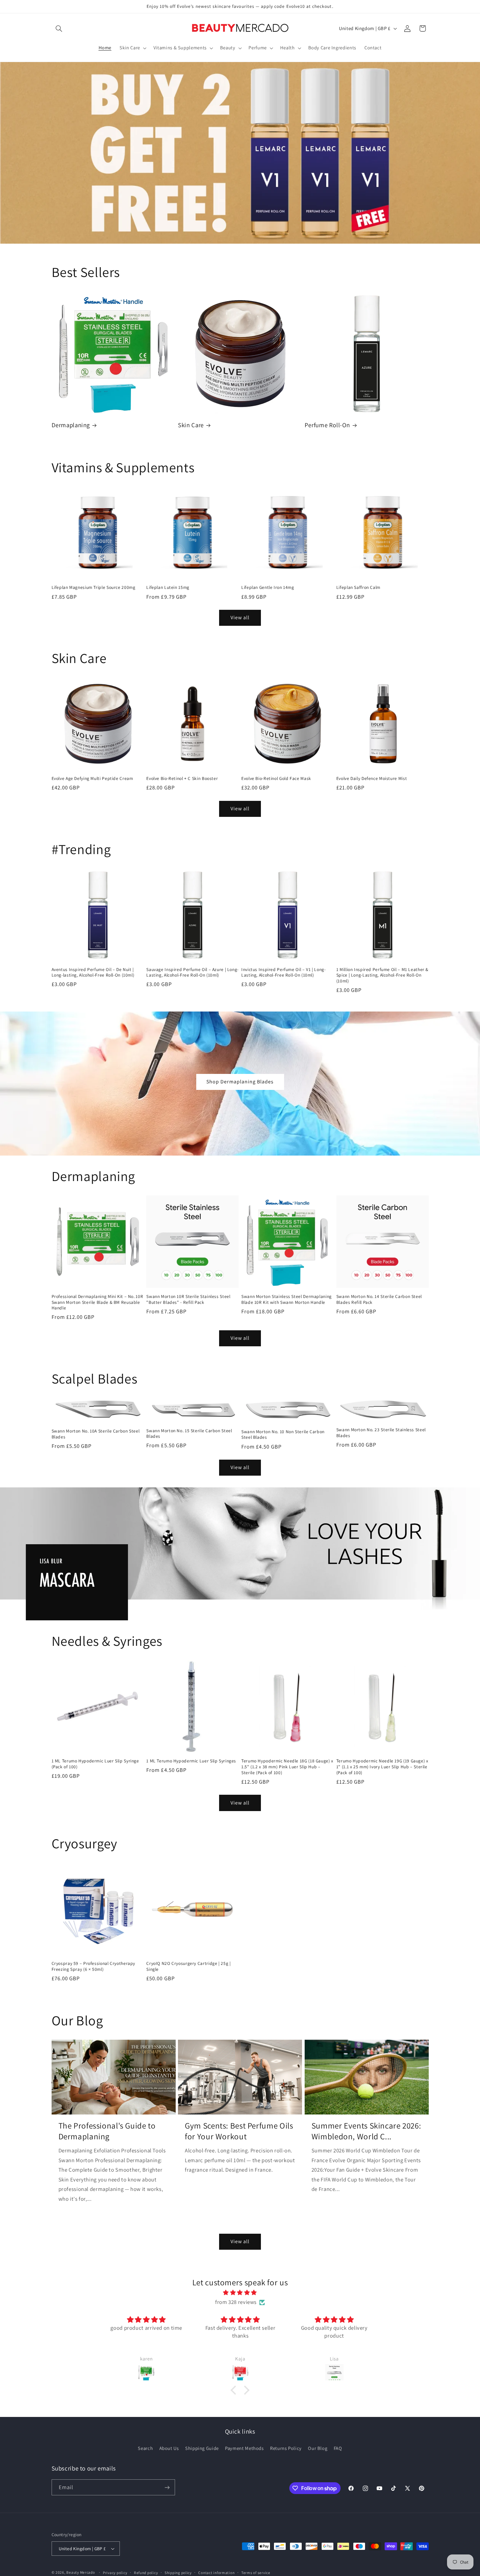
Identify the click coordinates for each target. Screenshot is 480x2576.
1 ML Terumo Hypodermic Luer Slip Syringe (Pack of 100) (95, 1764)
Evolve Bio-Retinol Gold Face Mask (276, 778)
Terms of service (256, 2573)
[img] (240, 2293)
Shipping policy (178, 2573)
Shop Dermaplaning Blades (240, 1082)
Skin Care (191, 425)
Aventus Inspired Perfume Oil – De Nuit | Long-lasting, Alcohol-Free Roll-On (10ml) (93, 972)
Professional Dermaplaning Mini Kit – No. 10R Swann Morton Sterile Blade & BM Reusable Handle (97, 1302)
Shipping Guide (202, 2448)
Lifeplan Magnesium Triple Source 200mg (94, 587)
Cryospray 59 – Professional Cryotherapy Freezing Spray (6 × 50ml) (94, 1966)
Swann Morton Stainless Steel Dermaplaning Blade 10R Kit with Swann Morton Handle (287, 1299)
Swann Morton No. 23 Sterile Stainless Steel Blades (381, 1433)
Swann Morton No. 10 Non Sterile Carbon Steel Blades (283, 1435)
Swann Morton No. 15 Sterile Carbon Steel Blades (189, 1434)
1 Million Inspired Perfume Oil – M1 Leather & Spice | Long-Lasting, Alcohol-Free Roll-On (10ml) (382, 975)
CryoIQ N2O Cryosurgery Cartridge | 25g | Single (188, 1966)
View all (240, 617)
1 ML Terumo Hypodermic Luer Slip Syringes (191, 1761)
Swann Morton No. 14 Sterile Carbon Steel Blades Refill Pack (379, 1299)
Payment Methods (244, 2448)
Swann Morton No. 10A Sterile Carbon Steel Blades (96, 1434)
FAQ (338, 2448)
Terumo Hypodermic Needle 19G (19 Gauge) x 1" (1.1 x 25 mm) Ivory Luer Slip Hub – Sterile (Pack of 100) (382, 1767)
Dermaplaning (71, 425)
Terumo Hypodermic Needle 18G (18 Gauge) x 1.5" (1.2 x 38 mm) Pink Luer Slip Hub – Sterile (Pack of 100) (287, 1767)
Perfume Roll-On (327, 425)
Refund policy (146, 2573)
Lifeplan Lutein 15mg (168, 587)
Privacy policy (115, 2573)
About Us (169, 2448)
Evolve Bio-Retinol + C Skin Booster (182, 778)
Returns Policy (286, 2448)
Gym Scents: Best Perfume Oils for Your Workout (239, 2131)
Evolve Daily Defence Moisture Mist (372, 778)
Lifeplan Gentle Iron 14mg (268, 587)
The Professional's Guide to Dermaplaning (107, 2131)
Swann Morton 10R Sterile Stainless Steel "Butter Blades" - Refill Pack (188, 1299)
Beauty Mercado (80, 2572)
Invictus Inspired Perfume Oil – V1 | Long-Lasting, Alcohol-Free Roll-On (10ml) (283, 972)
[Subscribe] (167, 2487)
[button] (59, 28)
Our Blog (318, 2448)
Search (145, 2448)
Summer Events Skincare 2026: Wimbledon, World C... (366, 2131)
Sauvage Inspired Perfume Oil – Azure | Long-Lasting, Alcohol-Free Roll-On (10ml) (192, 972)
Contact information (216, 2573)
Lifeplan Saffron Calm (358, 587)
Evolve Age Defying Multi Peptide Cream (92, 778)
